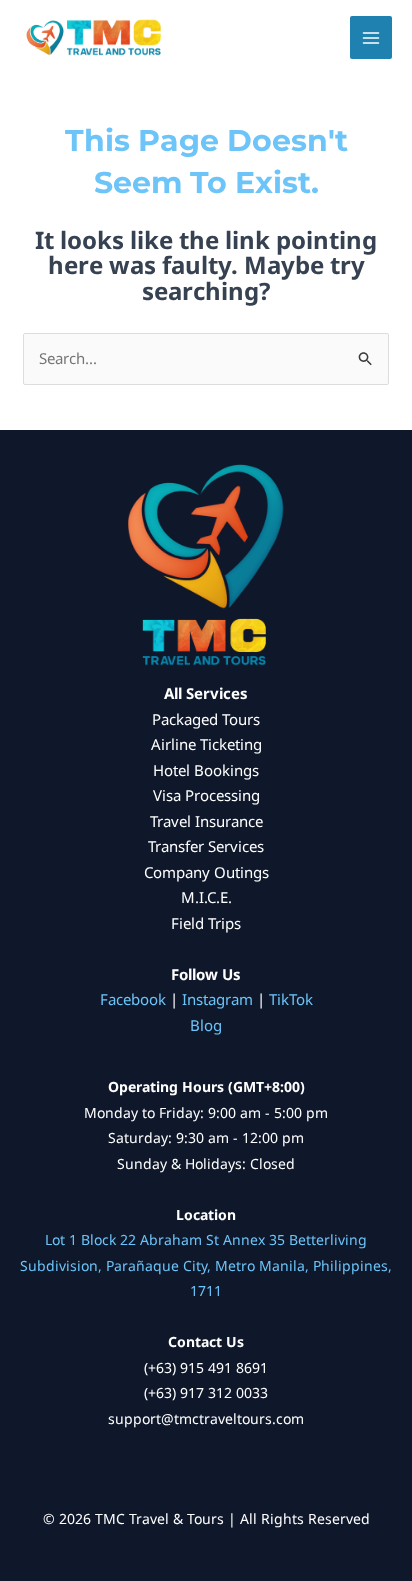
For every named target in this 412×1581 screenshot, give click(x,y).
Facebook (133, 999)
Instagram (217, 999)
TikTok (291, 999)
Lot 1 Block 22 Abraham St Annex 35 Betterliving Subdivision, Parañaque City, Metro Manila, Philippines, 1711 (206, 1265)
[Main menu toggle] (371, 37)
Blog (206, 1025)
